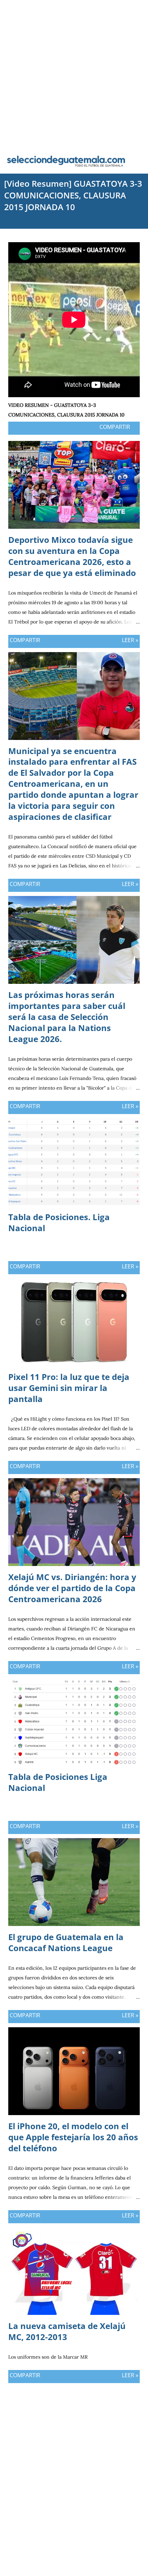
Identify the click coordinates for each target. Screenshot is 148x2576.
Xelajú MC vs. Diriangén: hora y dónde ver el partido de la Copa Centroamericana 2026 (72, 1588)
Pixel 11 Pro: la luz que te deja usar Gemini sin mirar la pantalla (69, 1388)
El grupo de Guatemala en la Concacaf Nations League (66, 1942)
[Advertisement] (74, 74)
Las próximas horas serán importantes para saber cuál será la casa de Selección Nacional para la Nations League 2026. (67, 1017)
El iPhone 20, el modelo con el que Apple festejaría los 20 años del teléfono (73, 2137)
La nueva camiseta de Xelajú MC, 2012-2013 (67, 2331)
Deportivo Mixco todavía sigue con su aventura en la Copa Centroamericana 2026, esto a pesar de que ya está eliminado (72, 556)
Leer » (130, 640)
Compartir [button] (115, 427)
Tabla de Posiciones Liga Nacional (58, 1782)
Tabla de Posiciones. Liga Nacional (59, 1222)
